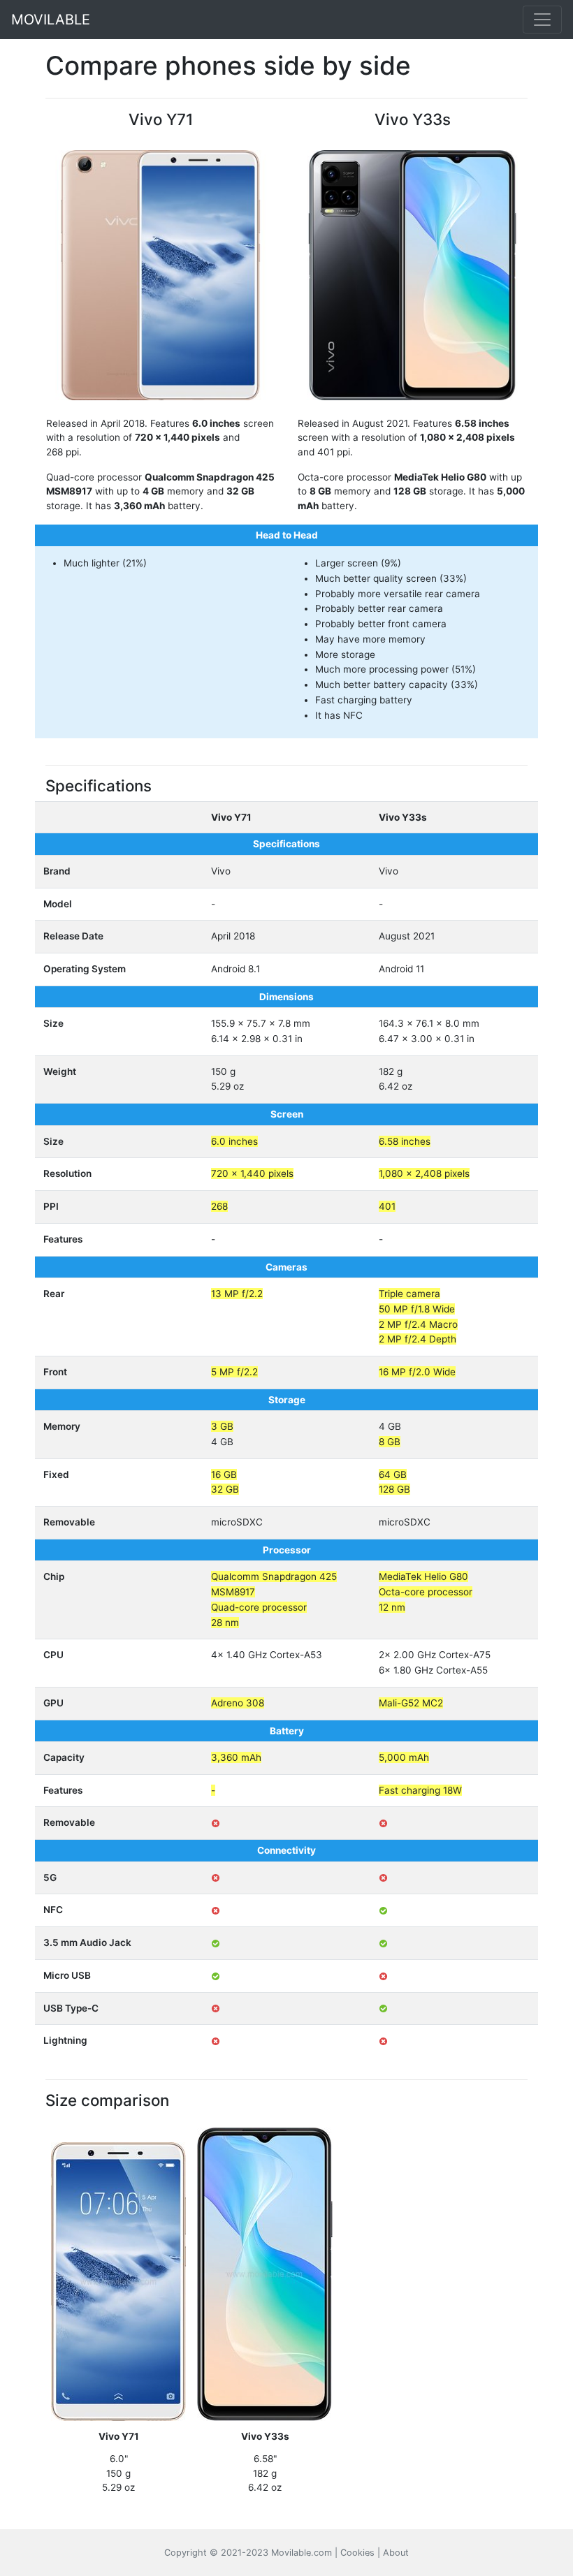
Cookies (357, 2553)
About (396, 2553)
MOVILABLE (51, 20)
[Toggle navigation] (542, 20)
